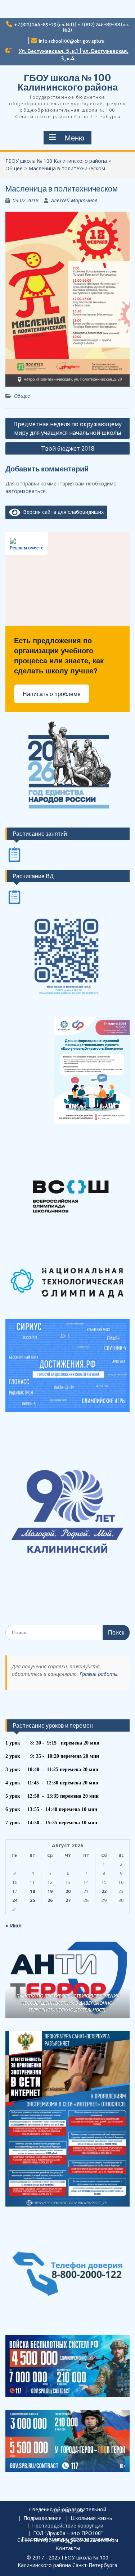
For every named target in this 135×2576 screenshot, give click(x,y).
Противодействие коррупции (68, 2526)
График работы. (99, 1674)
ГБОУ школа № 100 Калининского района (68, 82)
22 (104, 1891)
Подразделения (42, 2518)
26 (50, 1900)
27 (68, 1900)
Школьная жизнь (91, 2518)
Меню (75, 138)
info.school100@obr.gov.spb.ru (72, 41)
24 (15, 1900)
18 (32, 1891)
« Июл (13, 1925)
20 (68, 1891)
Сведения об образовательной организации (68, 2510)
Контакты (68, 2549)
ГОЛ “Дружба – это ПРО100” (68, 2533)
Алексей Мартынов (74, 200)
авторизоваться (26, 491)
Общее (22, 396)
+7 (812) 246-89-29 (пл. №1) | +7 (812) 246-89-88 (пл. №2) (71, 27)
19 (50, 1891)
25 (32, 1900)
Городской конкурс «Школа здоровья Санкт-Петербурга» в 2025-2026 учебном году (68, 2540)
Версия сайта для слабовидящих (62, 512)
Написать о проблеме (52, 694)
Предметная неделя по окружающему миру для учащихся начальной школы (67, 428)
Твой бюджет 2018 (68, 448)
